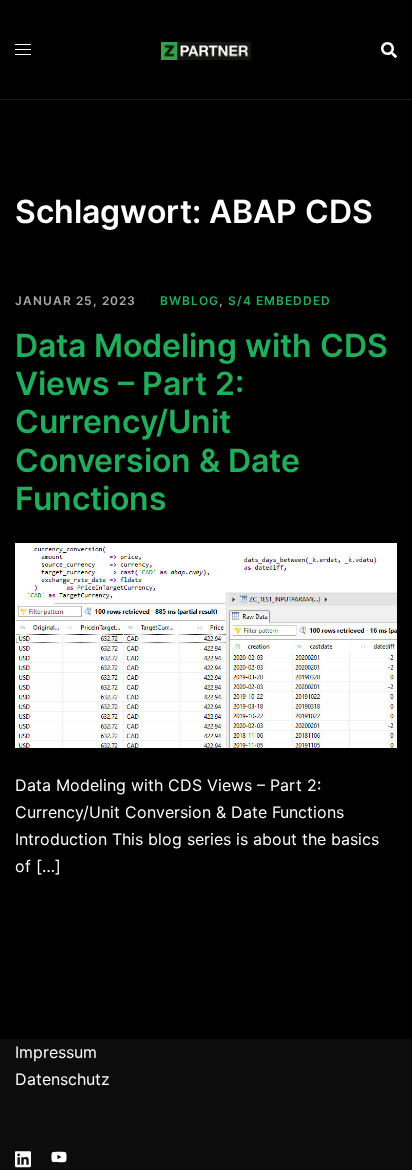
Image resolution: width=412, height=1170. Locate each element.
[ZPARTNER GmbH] (206, 49)
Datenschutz (62, 1079)
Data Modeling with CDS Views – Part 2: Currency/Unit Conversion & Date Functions (201, 422)
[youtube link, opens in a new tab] (59, 1156)
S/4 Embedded (279, 300)
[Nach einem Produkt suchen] (389, 50)
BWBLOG (189, 300)
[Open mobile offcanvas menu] (23, 49)
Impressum (56, 1052)
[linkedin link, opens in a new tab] (23, 1156)
